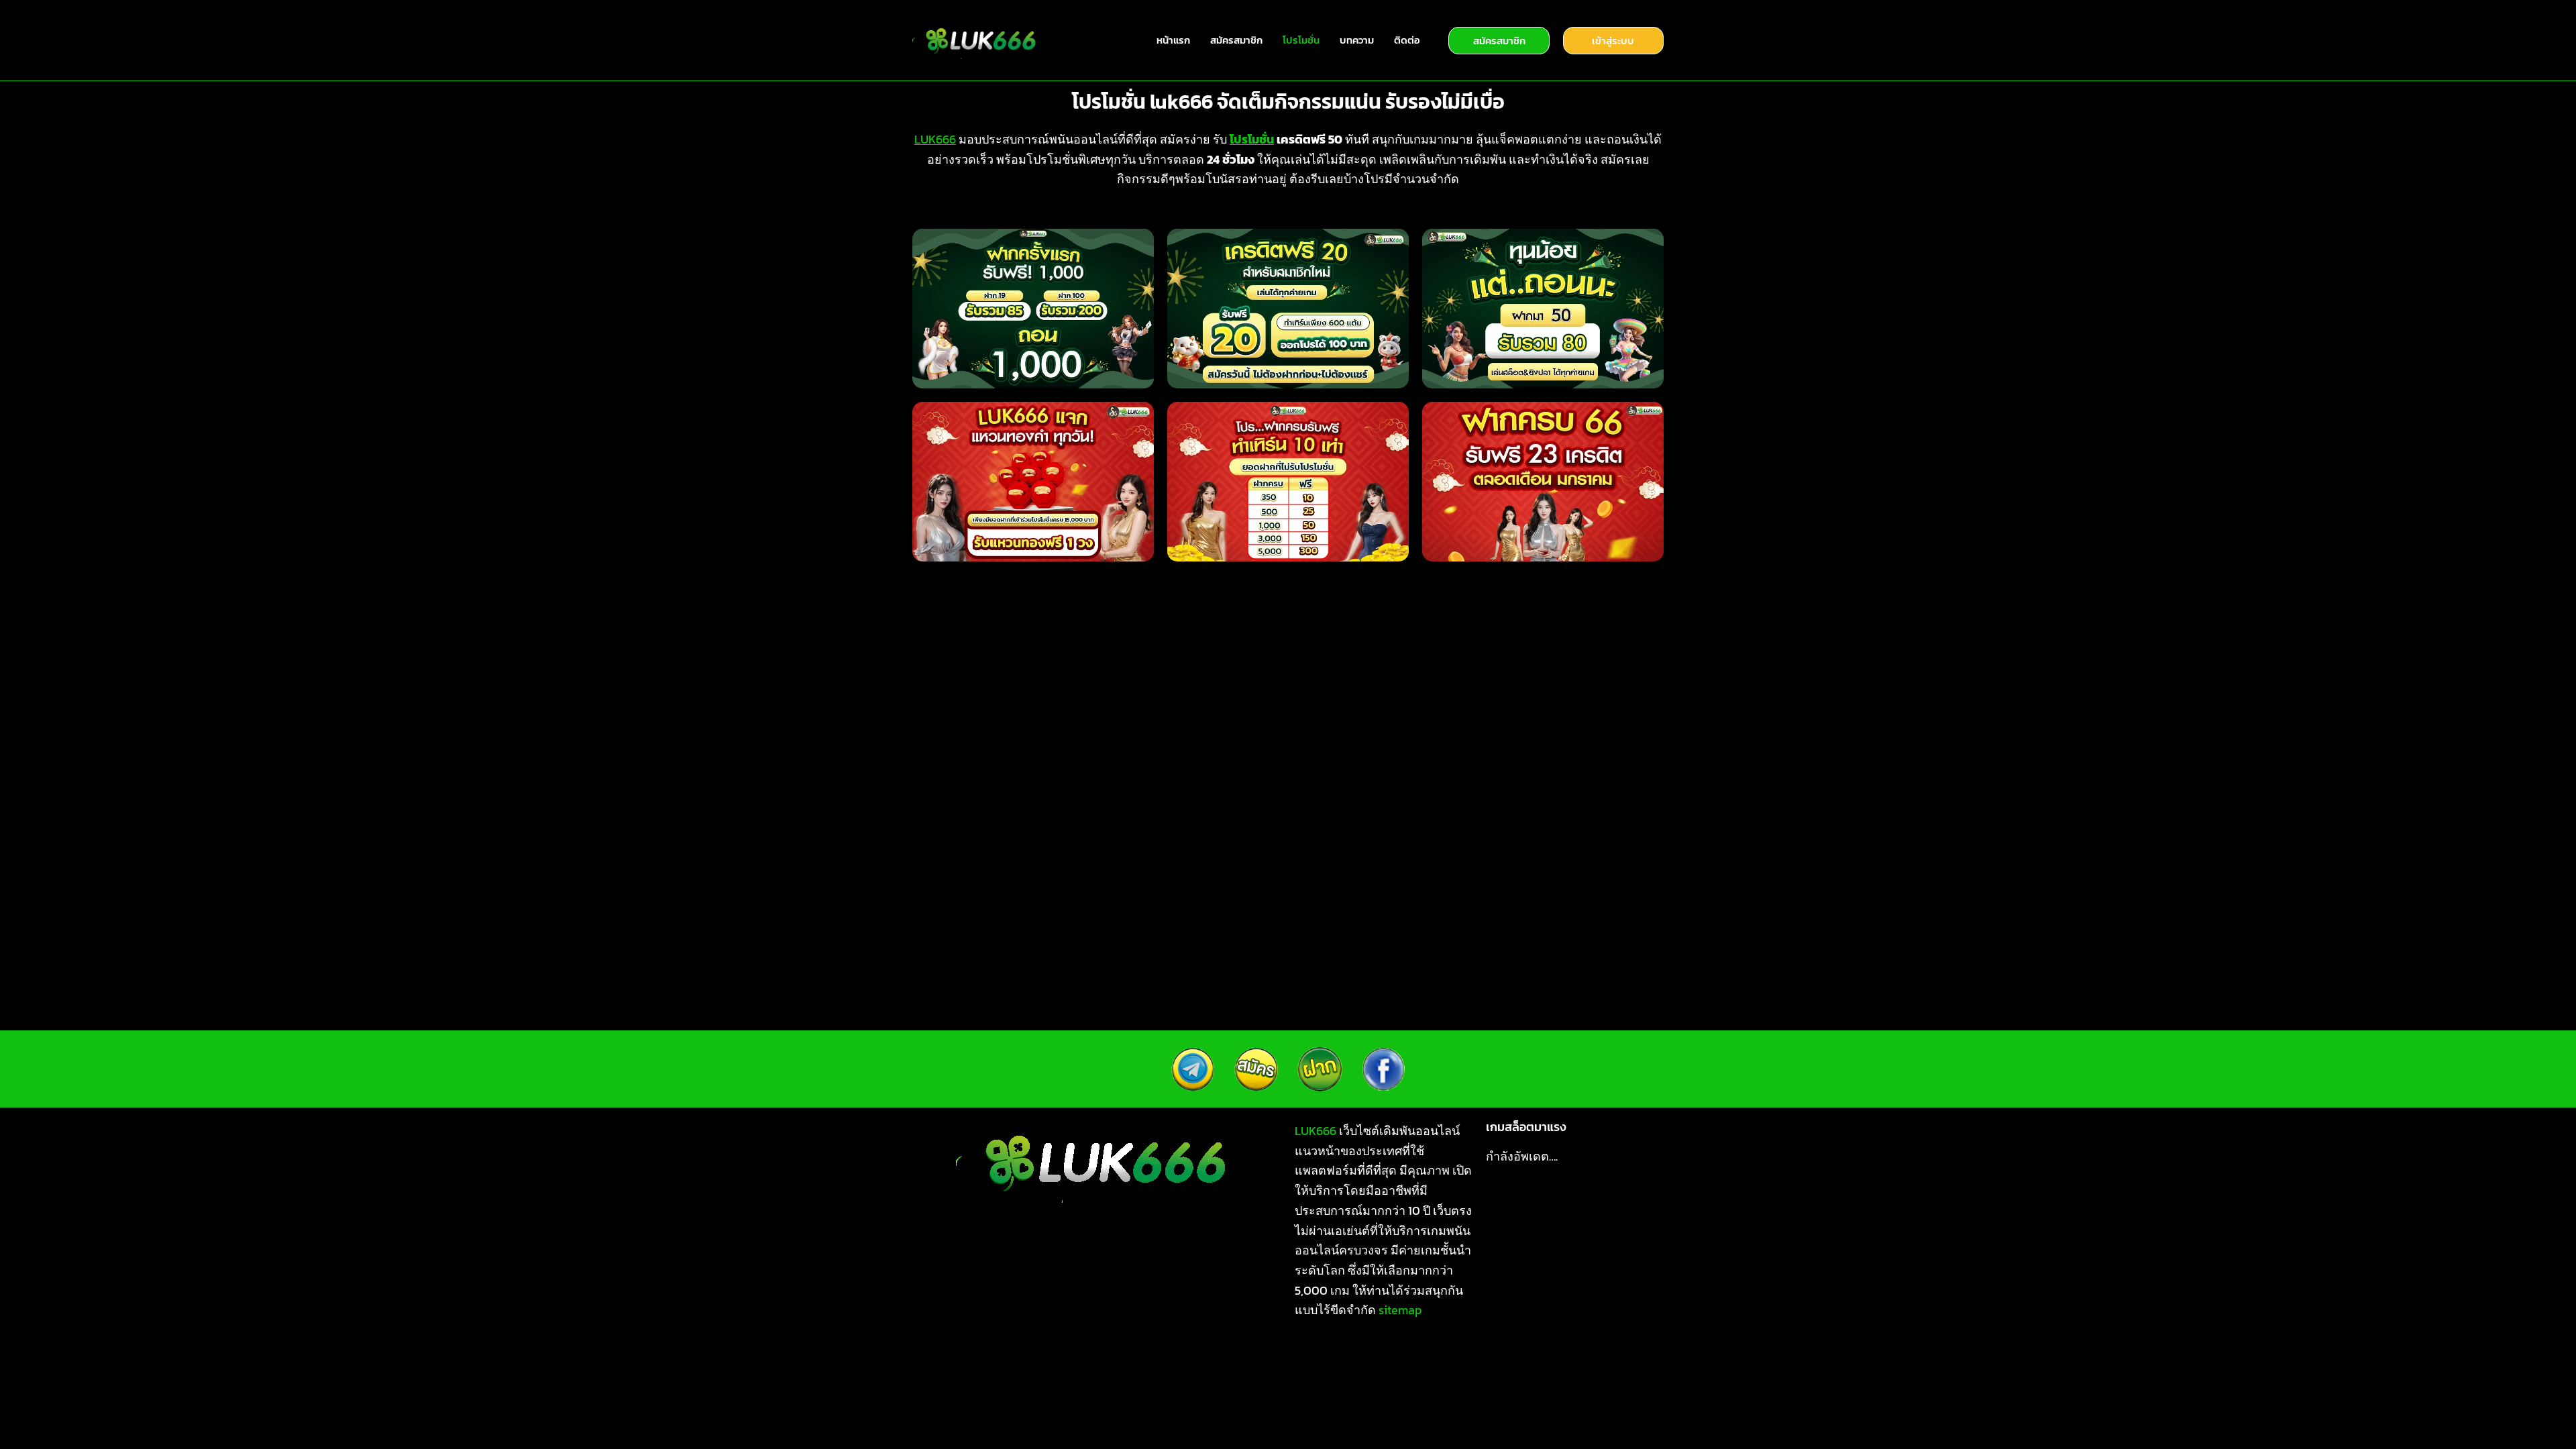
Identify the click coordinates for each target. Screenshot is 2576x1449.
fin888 (1456, 1371)
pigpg (1611, 1411)
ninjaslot (1308, 1371)
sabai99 (1406, 1391)
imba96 (1040, 1411)
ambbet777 (979, 1411)
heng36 (1233, 1391)
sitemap (1400, 1310)
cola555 (1625, 1391)
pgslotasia (949, 1391)
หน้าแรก (1173, 40)
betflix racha (1010, 1371)
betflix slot (1083, 1371)
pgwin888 (1292, 1391)
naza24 (1458, 1391)
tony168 (1094, 1411)
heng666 (1178, 1391)
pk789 (1126, 1391)
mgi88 (1434, 1411)
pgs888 (1510, 1391)
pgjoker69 (1491, 1411)
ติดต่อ (1407, 40)
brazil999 (1072, 1391)
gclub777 (1510, 1371)
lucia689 (1012, 1391)
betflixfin (941, 1371)
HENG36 (1262, 1411)
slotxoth (1206, 1411)
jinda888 (1568, 1391)
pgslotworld (1619, 1371)
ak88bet (1250, 1371)
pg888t (1143, 1371)
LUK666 (935, 139)
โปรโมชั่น (1301, 40)
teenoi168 (1556, 1411)
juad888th (1376, 1411)
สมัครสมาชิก (1236, 40)
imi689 (1362, 1371)
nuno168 (1150, 1411)
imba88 (1352, 1391)
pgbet (1561, 1371)
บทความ (1357, 40)
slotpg (1410, 1371)
